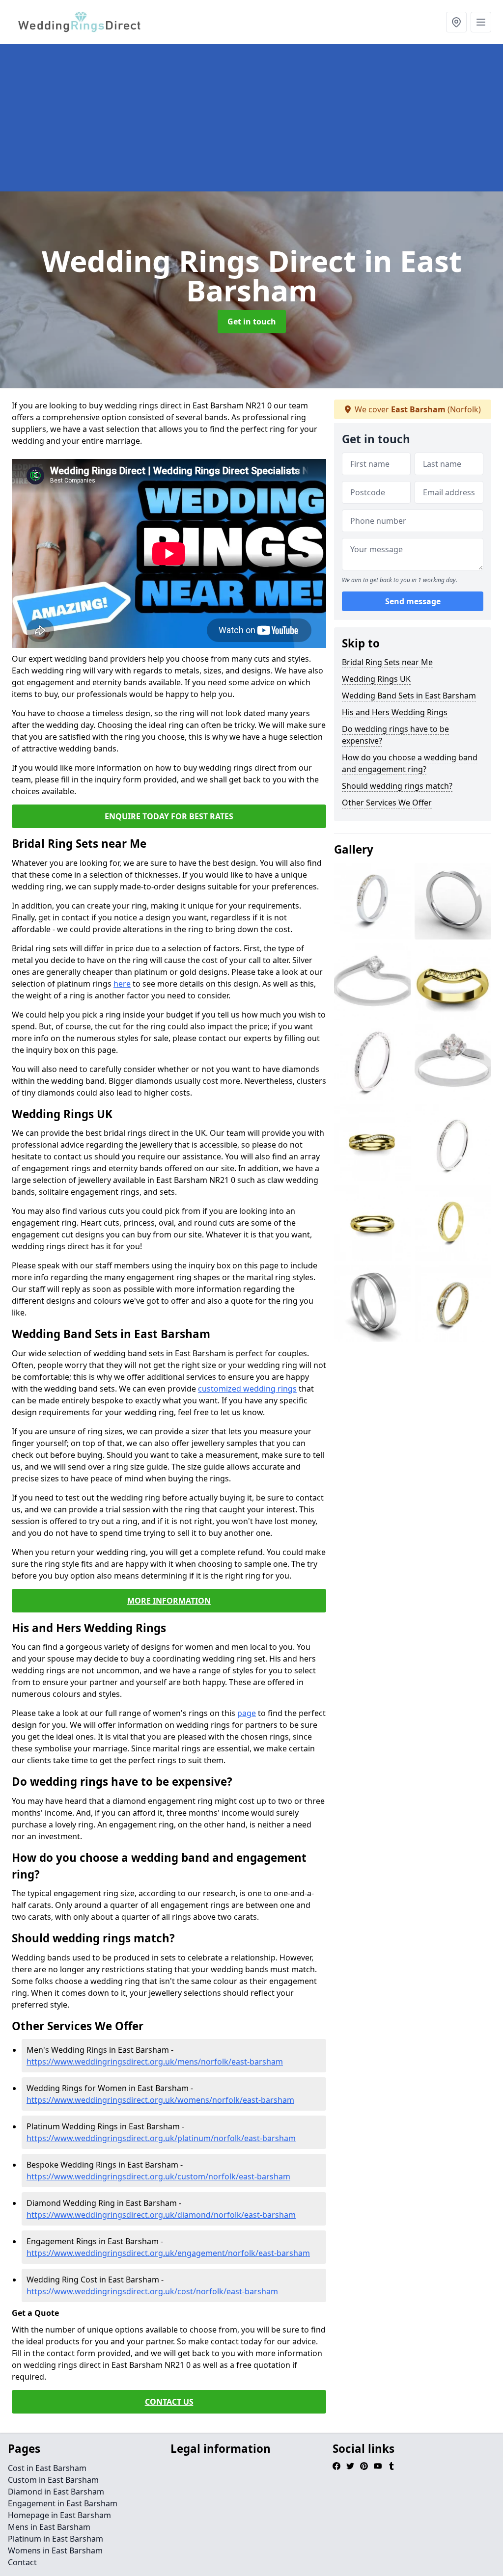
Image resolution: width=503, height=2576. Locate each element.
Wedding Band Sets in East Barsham (409, 696)
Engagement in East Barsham (63, 2503)
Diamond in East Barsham (56, 2492)
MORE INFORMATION (169, 1601)
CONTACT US (169, 2402)
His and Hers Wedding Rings (395, 712)
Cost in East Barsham (47, 2468)
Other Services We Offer (387, 803)
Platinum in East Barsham (56, 2539)
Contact (22, 2562)
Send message (413, 601)
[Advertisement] (251, 118)
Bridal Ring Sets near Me (387, 662)
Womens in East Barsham (55, 2550)
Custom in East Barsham (53, 2480)
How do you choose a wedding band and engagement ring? (410, 763)
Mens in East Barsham (49, 2527)
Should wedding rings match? (397, 786)
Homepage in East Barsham (59, 2515)
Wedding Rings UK (376, 679)
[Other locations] (456, 22)
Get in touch (252, 322)
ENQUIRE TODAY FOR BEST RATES (169, 816)
